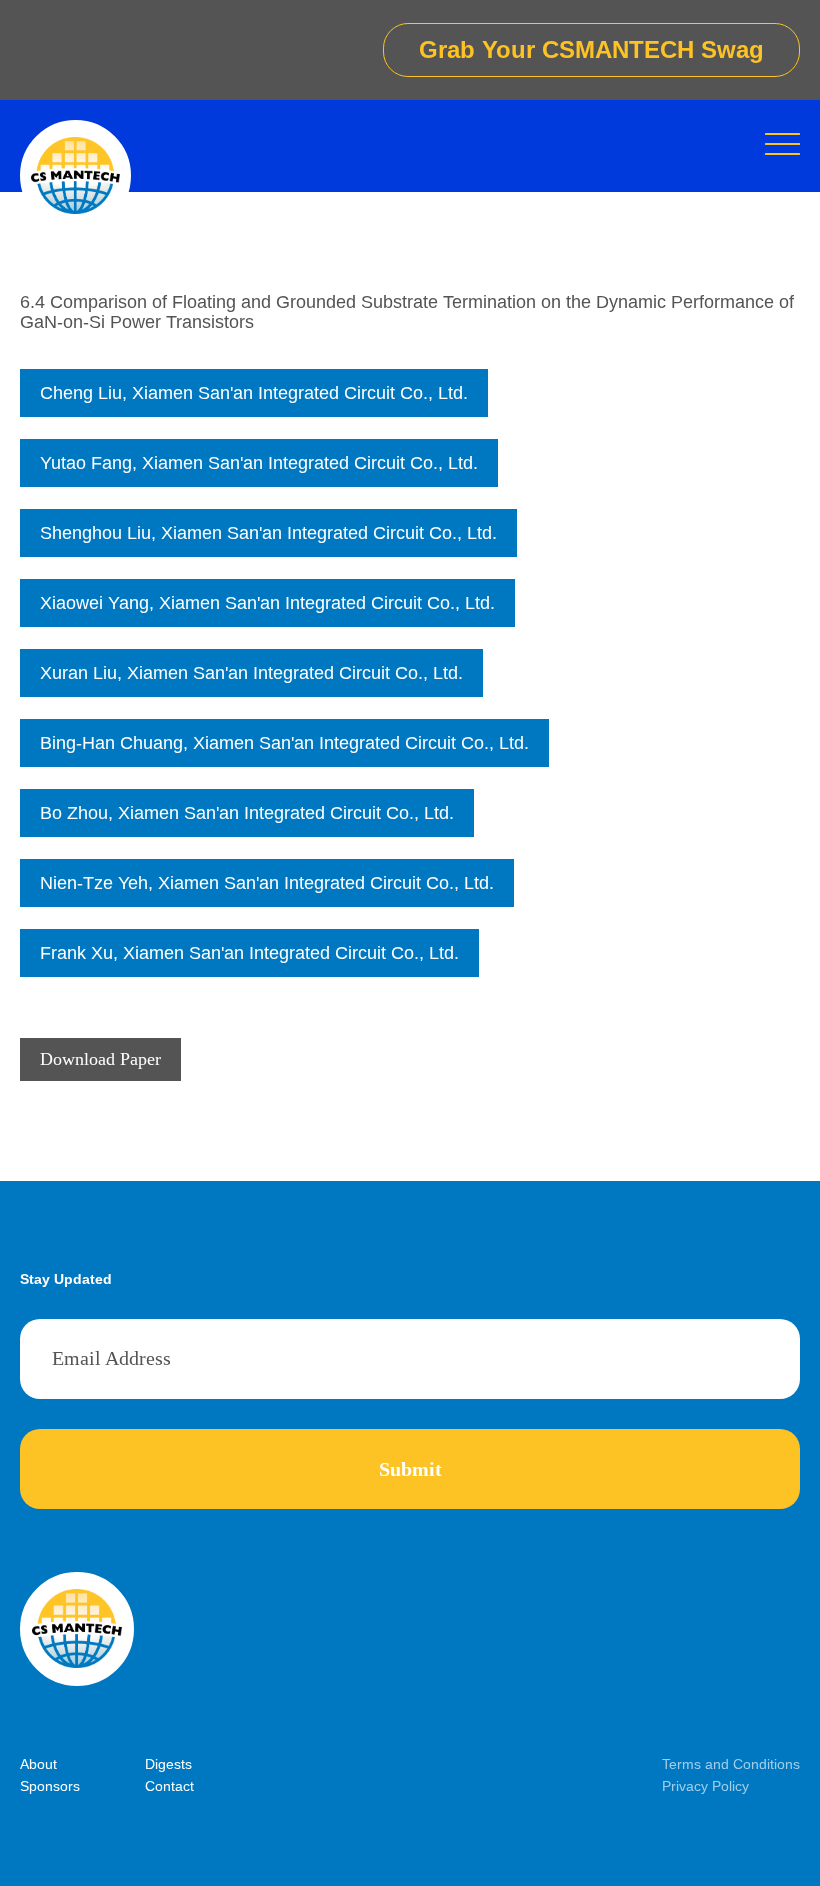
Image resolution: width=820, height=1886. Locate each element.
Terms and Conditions (731, 1764)
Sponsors (50, 1786)
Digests (168, 1764)
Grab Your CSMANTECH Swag (591, 49)
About (38, 1764)
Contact (169, 1786)
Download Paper (100, 1059)
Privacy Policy (705, 1786)
